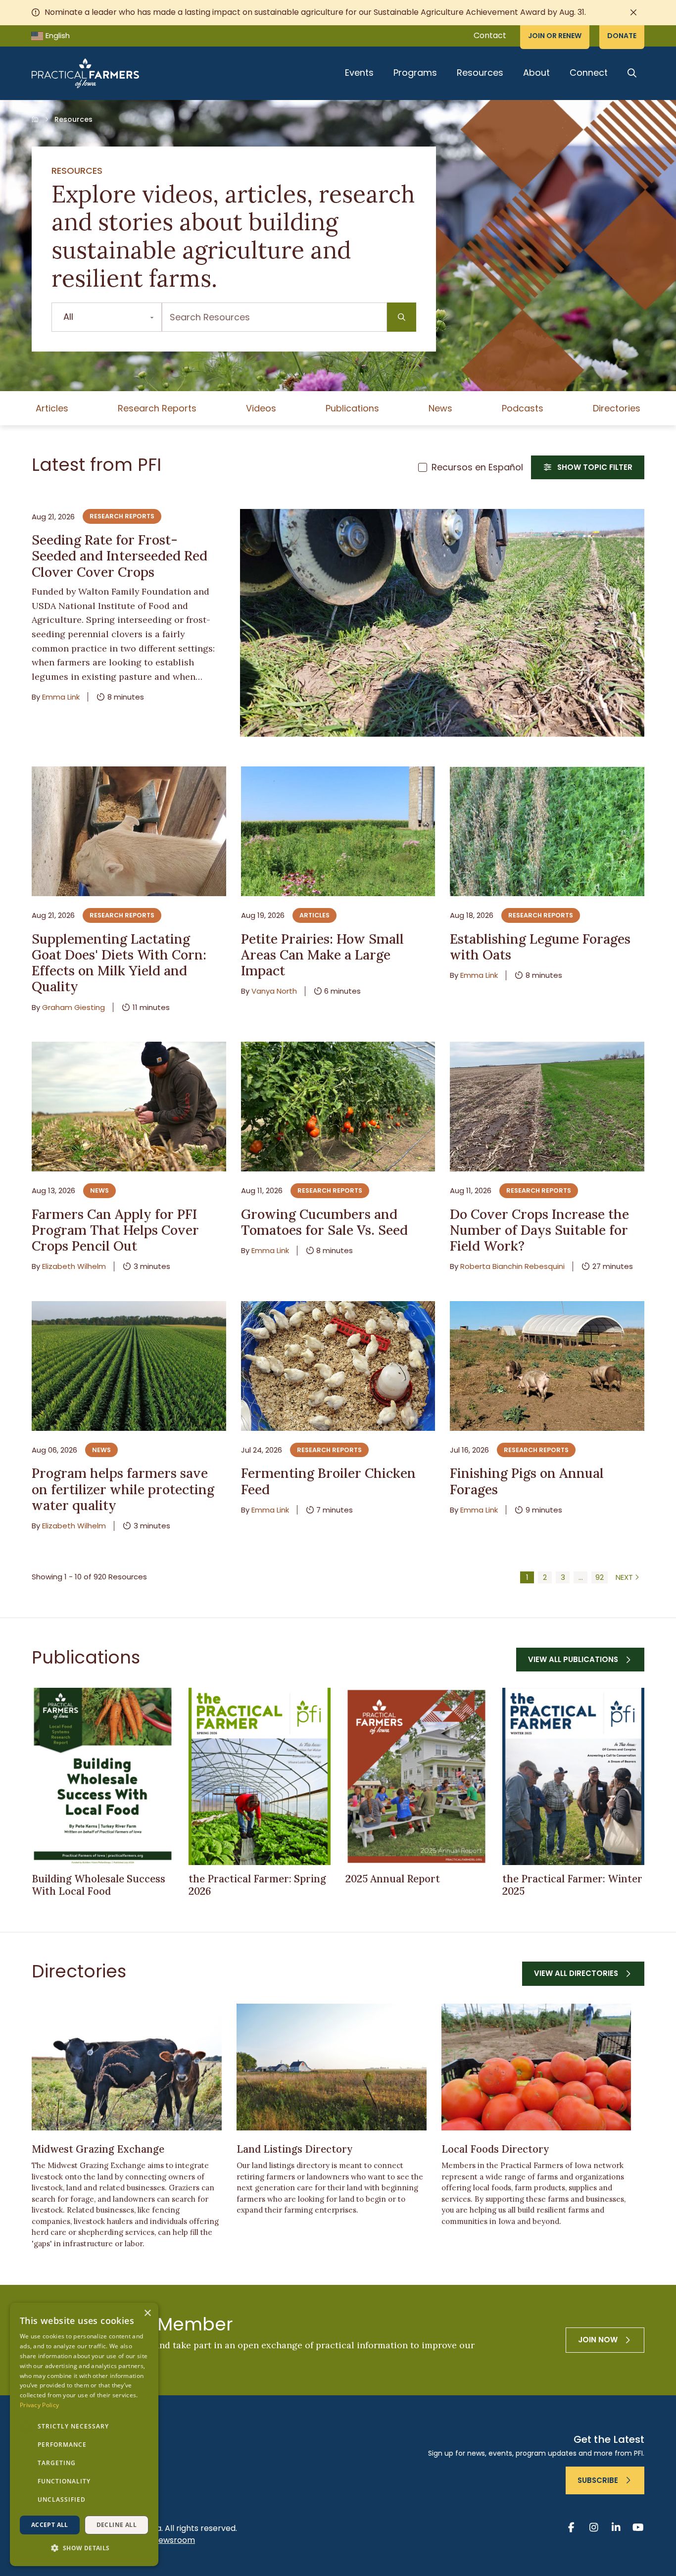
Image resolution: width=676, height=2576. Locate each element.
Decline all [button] (117, 2525)
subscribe (598, 2480)
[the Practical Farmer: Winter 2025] (573, 1777)
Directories (617, 408)
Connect (589, 73)
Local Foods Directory (495, 2149)
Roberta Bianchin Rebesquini (512, 1266)
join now (598, 2340)
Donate (622, 36)
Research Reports (157, 408)
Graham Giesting (73, 1007)
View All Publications (573, 1659)
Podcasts (523, 408)
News (440, 408)
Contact (490, 35)
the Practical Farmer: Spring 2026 (257, 1885)
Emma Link (61, 697)
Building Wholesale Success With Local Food (98, 1885)
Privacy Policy (39, 2405)
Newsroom (174, 2540)
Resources (480, 73)
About (536, 73)
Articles (52, 408)
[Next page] (628, 1577)
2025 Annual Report (393, 1879)
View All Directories (576, 1973)
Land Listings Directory (295, 2149)
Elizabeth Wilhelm (74, 1266)
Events (359, 73)
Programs (415, 73)
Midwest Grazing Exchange (98, 2149)
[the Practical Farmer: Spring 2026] (260, 1777)
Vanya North (274, 991)
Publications (352, 408)
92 (600, 1577)
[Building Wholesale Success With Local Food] (103, 1777)
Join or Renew (555, 36)
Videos (261, 408)
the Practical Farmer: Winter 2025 (572, 1885)
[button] (84, 2549)
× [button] (147, 2313)
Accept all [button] (50, 2525)
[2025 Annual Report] (416, 1777)
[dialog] (84, 2434)
